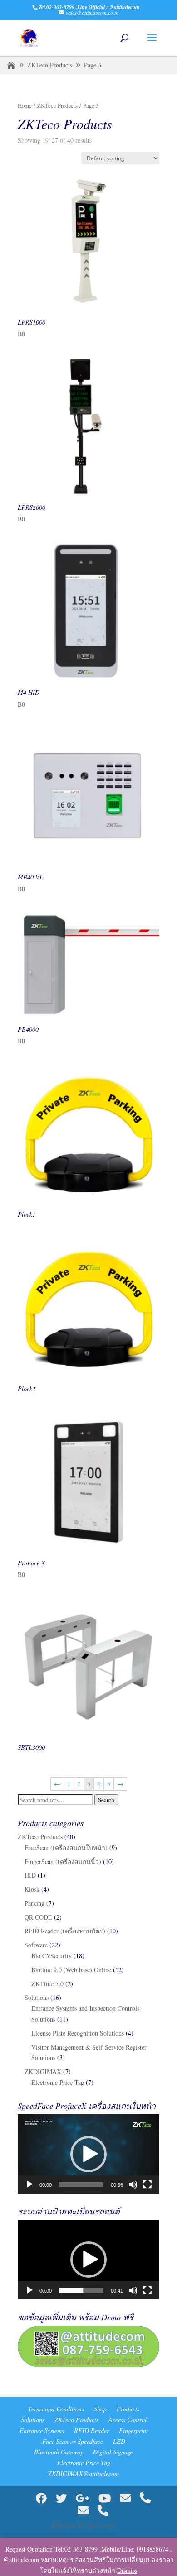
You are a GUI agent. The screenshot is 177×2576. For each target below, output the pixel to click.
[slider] (81, 2184)
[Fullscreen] (147, 2184)
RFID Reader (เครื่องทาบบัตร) (65, 1931)
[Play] (29, 2184)
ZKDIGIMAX (43, 2072)
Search (106, 1800)
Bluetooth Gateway (59, 2452)
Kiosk (32, 1889)
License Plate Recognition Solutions (78, 2033)
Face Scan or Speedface (73, 2441)
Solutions (37, 1997)
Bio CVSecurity (52, 1956)
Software (36, 1945)
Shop (100, 2409)
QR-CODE (38, 1917)
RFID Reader (91, 2430)
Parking (34, 1903)
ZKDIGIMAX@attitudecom (84, 2473)
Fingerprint (133, 2430)
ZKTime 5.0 (47, 1984)
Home (25, 105)
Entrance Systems (42, 2430)
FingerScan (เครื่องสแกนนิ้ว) (63, 1862)
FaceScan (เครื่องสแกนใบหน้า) (66, 1847)
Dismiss (127, 2570)
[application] (88, 2154)
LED (119, 2441)
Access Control (128, 2420)
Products (128, 2409)
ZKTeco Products (50, 65)
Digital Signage (113, 2452)
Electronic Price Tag (58, 2082)
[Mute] (133, 2184)
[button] (88, 2154)
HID (30, 1875)
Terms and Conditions (56, 2409)
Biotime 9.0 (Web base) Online (71, 1970)
